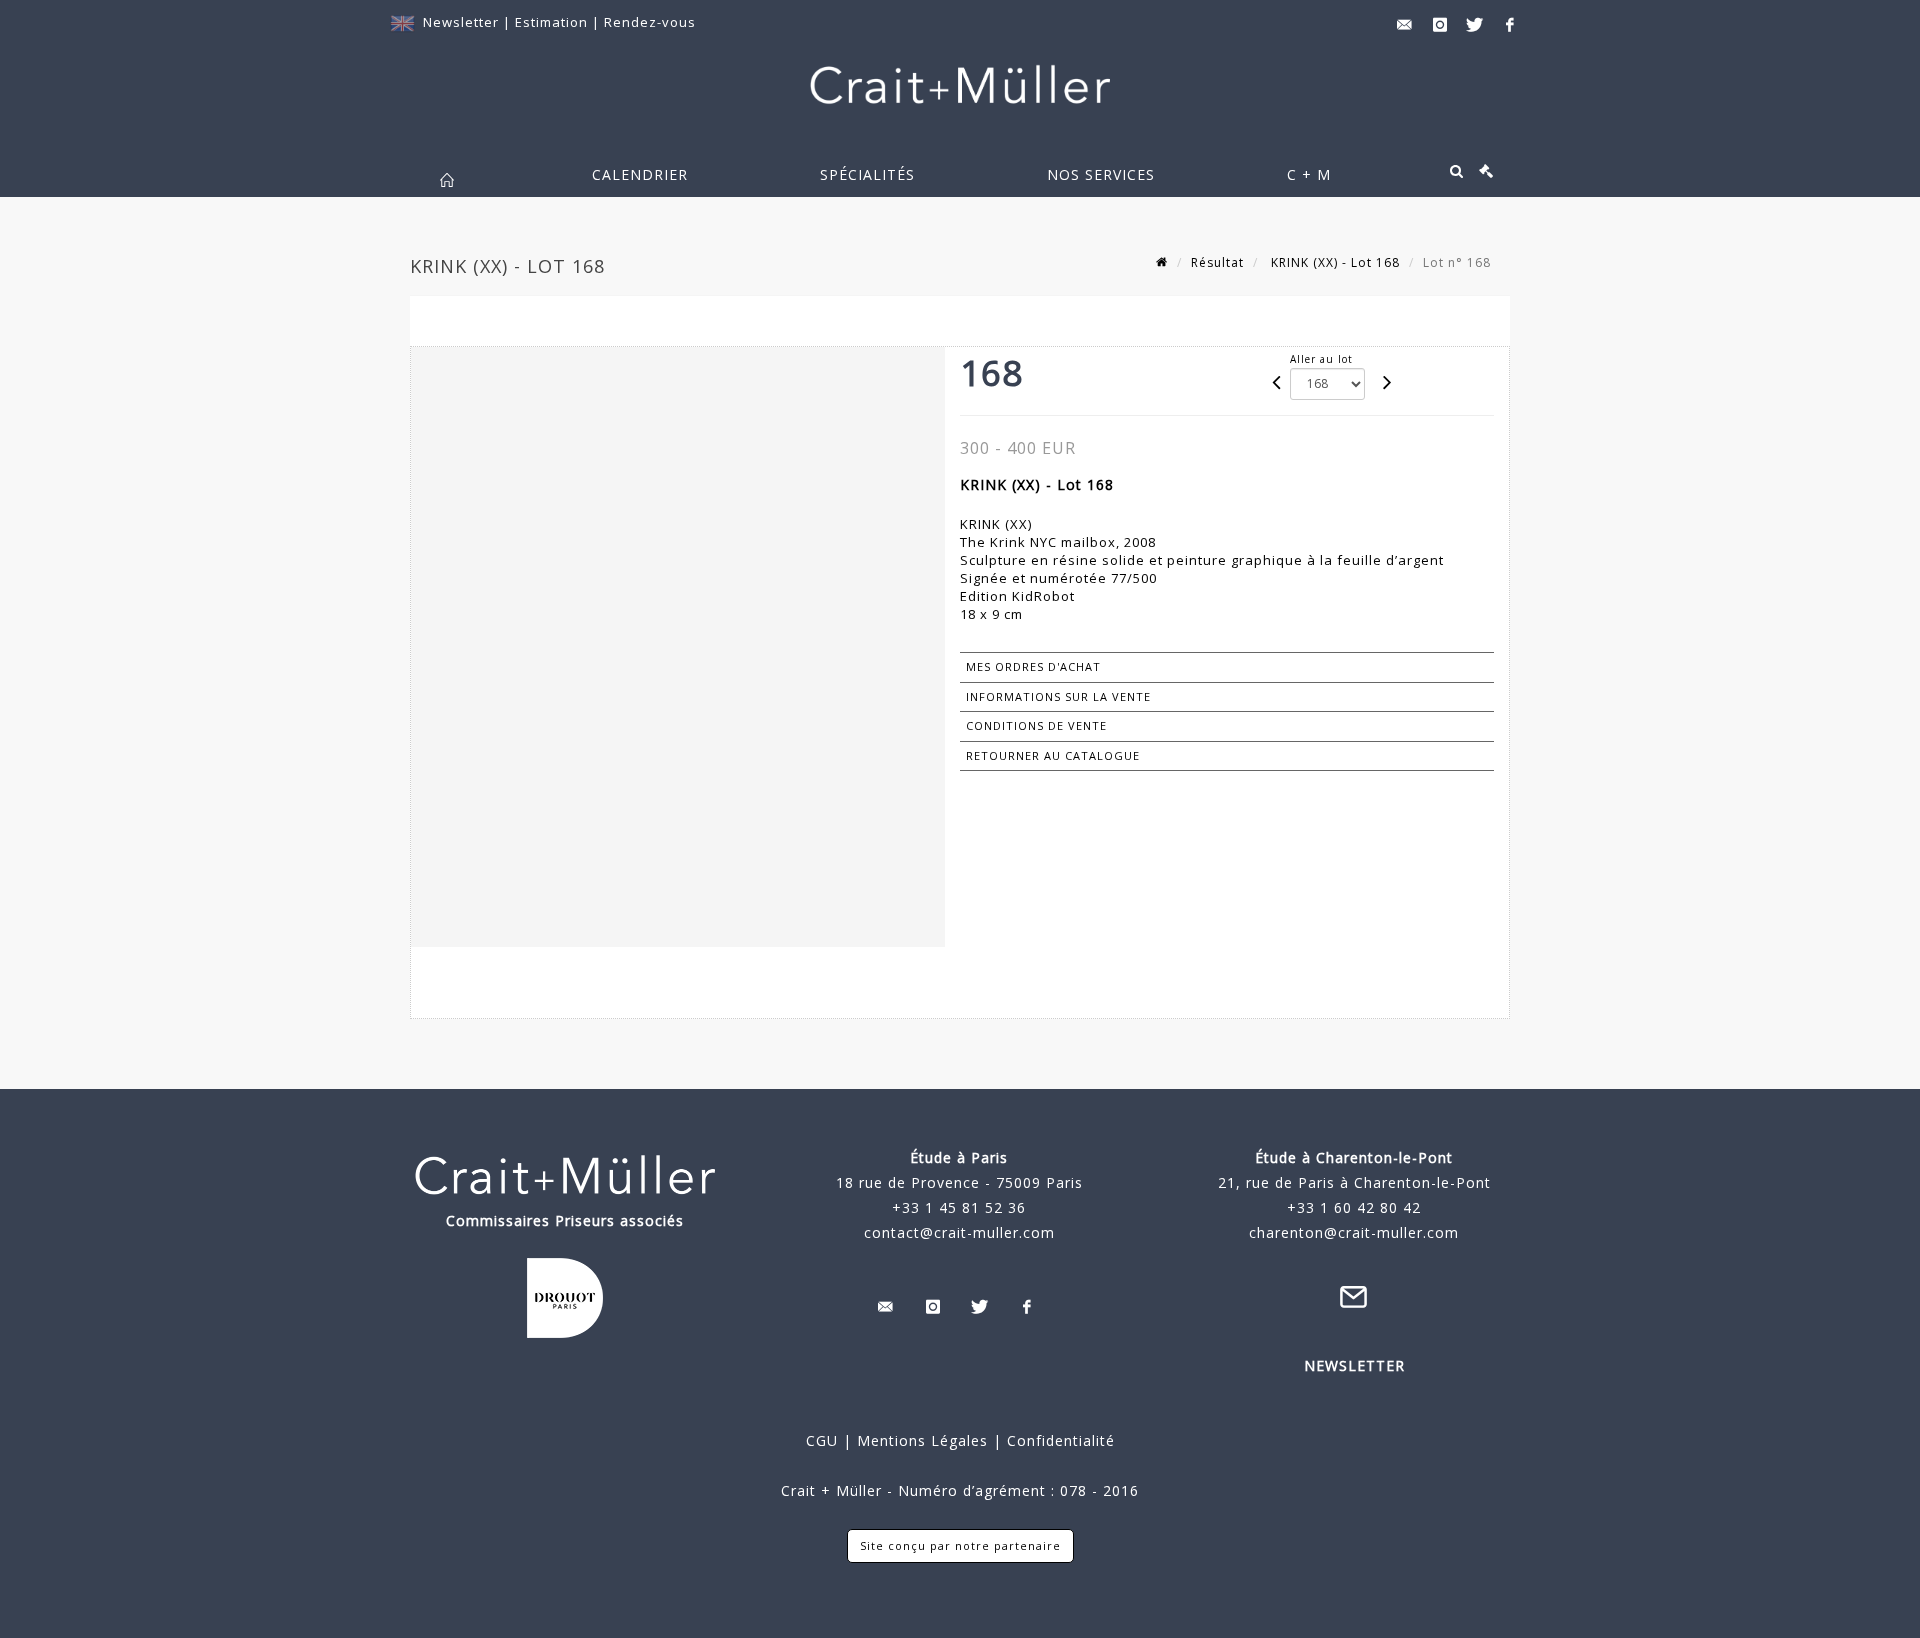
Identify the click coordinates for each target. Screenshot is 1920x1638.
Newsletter (461, 22)
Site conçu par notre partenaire (960, 1545)
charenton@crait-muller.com (1354, 1232)
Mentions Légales (922, 1440)
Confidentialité (1058, 1440)
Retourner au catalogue (1053, 755)
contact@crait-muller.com (959, 1232)
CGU (822, 1440)
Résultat (1217, 262)
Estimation (553, 22)
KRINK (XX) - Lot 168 (1333, 262)
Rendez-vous (650, 22)
